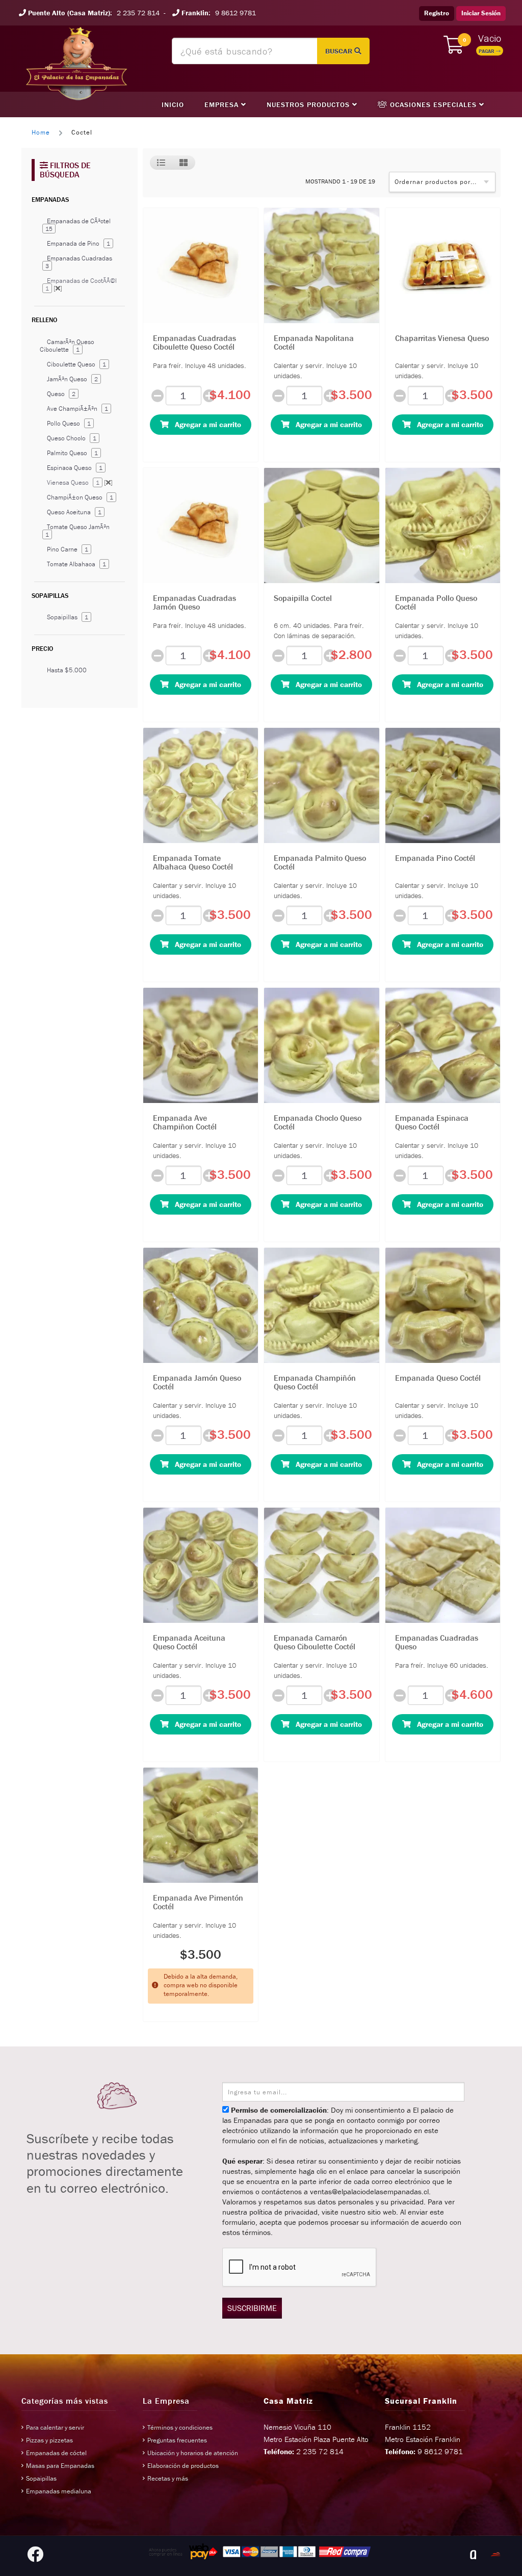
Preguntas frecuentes (177, 2440)
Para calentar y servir (55, 2427)
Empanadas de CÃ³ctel (78, 225)
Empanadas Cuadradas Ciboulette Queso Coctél (194, 343)
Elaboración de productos (183, 2466)
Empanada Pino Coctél (435, 858)
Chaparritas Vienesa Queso (442, 338)
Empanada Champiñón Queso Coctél (315, 1382)
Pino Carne (68, 549)
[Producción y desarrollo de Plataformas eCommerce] (495, 2555)
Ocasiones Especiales (433, 104)
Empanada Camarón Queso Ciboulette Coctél (315, 1642)
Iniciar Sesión (481, 13)
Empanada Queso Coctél (438, 1378)
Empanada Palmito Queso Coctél (320, 862)
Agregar (205, 424)
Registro (437, 13)
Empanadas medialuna (59, 2491)
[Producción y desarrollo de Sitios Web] (473, 2555)
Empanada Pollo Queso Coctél (436, 602)
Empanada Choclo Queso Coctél (318, 1122)
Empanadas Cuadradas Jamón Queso (194, 602)
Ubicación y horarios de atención (193, 2453)
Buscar (340, 51)
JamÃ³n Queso (72, 379)
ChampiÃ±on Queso (80, 497)
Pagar (487, 51)
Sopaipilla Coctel (303, 598)
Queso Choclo (72, 438)
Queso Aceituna (74, 512)
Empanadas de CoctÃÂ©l (81, 284)
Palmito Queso (72, 453)
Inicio (173, 104)
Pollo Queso (69, 423)
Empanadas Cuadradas (79, 262)
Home (41, 132)
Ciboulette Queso (76, 364)
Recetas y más (168, 2478)
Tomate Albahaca (76, 564)
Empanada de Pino (79, 243)
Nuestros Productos (309, 104)
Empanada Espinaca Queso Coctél (432, 1122)
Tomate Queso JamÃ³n (77, 530)
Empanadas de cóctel (56, 2453)
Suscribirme (252, 2308)
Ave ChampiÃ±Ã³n (77, 409)
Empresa (223, 104)
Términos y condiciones (180, 2427)
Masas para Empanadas (60, 2466)
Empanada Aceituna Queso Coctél (189, 1642)
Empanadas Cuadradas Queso (437, 1642)
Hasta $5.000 (67, 670)
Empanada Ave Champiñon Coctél (185, 1122)
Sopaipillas (68, 617)
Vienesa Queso (80, 482)
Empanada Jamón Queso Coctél (197, 1382)
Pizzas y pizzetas (49, 2440)
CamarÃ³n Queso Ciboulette (67, 346)
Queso (61, 394)
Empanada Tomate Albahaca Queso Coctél (193, 862)
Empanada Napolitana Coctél (314, 343)
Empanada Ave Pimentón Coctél (198, 1902)
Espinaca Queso (75, 468)
